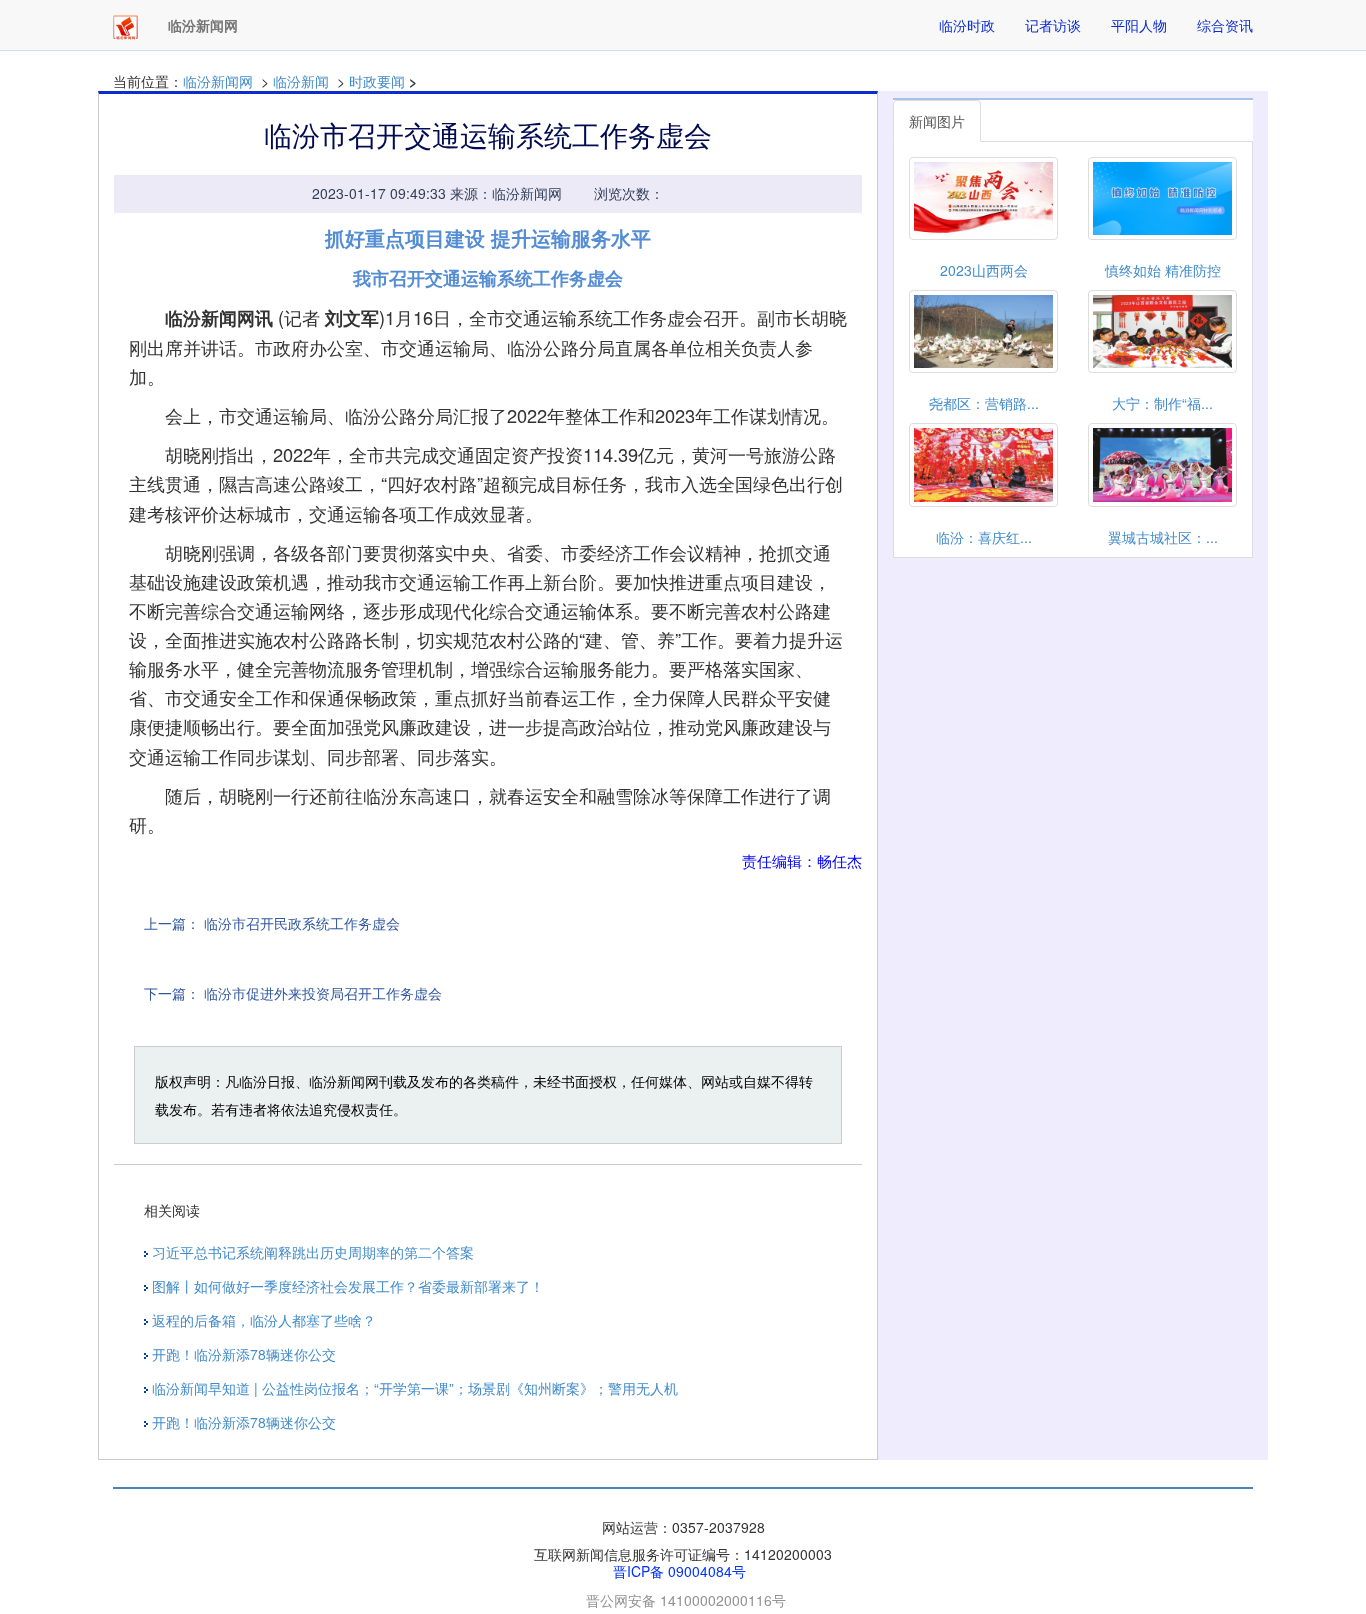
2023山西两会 (984, 270)
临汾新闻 (301, 81)
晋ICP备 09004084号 (679, 1571)
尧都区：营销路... (984, 403)
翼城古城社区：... (1163, 537)
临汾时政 (967, 25)
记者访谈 (1053, 25)
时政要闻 (377, 81)
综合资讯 (1225, 25)
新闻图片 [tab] (937, 121)
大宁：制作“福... (1162, 403)
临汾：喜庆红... (984, 537)
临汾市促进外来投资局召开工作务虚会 (323, 993)
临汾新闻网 (218, 81)
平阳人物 (1139, 25)
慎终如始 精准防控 (1163, 270)
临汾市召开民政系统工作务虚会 (302, 923)
